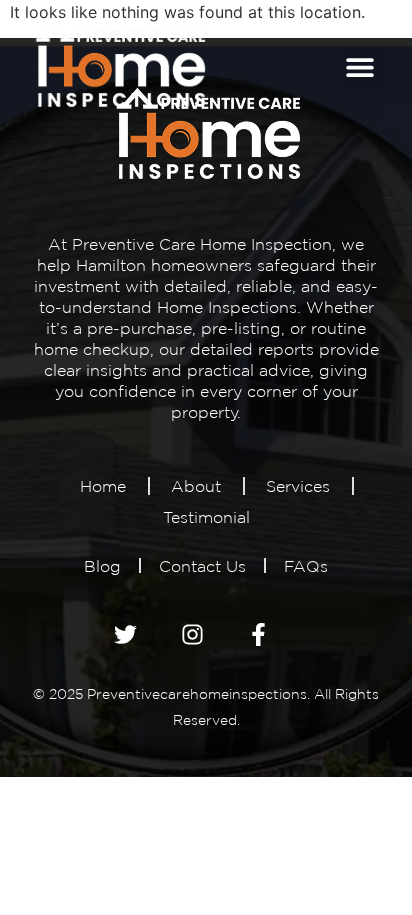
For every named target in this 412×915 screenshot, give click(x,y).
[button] (360, 66)
